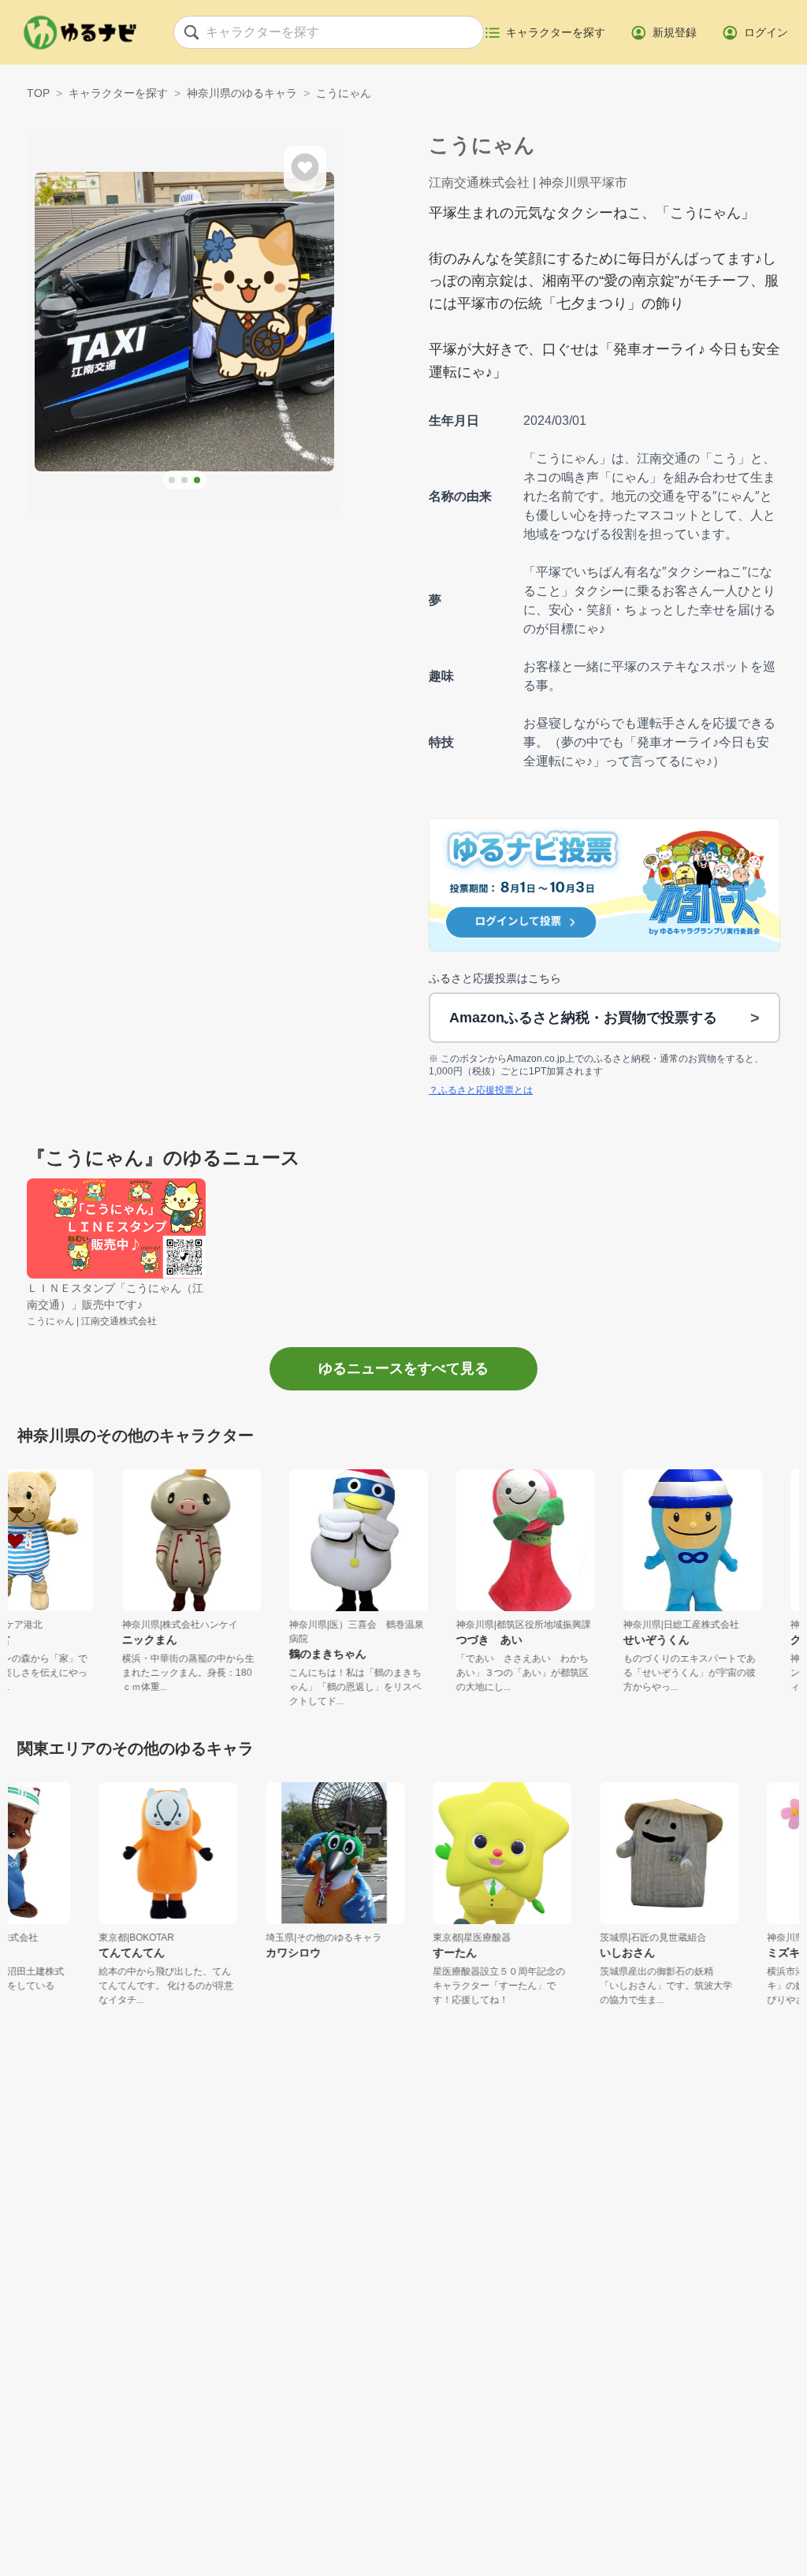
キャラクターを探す (118, 93)
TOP (38, 93)
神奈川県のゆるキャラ (242, 93)
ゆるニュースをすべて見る (403, 1368)
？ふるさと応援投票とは (481, 1090)
